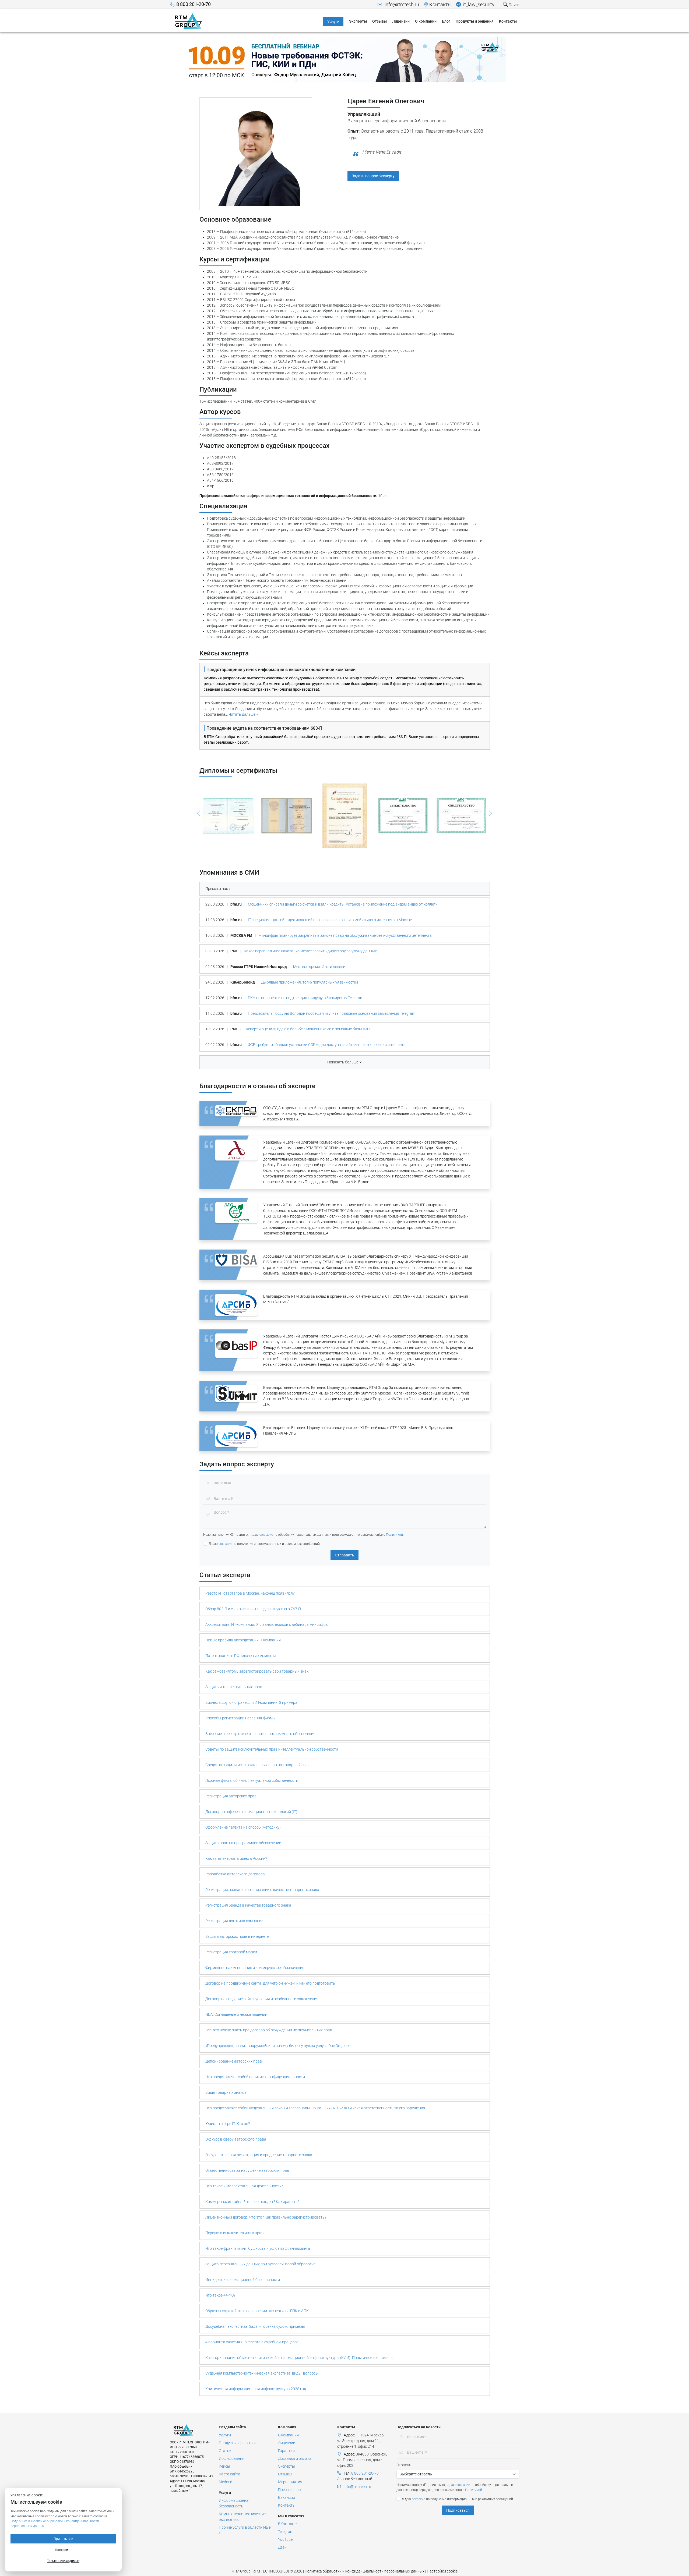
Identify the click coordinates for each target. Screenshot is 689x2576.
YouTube (285, 2539)
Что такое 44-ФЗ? (220, 2295)
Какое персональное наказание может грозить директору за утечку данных (310, 951)
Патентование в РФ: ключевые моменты (241, 1656)
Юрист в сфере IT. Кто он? (228, 2124)
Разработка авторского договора (235, 1874)
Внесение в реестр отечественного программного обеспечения (260, 1734)
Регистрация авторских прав (231, 1796)
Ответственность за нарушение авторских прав (247, 2170)
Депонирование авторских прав (234, 2061)
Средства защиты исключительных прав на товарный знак (257, 1765)
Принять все (63, 2539)
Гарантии (286, 2451)
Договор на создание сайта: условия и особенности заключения (262, 1999)
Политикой (394, 1535)
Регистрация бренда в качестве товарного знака (248, 1905)
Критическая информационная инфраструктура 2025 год (256, 2389)
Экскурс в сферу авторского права (236, 2139)
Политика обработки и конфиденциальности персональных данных (365, 2571)
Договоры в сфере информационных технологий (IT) (251, 1812)
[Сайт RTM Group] (189, 21)
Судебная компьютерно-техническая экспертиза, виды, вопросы (262, 2373)
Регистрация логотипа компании (234, 1921)
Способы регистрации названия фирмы (240, 1718)
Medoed (226, 2482)
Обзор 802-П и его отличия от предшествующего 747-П (253, 1609)
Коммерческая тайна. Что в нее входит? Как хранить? (252, 2202)
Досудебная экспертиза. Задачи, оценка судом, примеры (255, 2326)
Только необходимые (63, 2561)
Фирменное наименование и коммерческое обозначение (255, 1968)
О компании (288, 2435)
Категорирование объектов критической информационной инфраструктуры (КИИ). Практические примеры (299, 2358)
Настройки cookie (442, 2571)
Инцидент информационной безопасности (243, 2280)
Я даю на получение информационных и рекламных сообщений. (265, 1544)
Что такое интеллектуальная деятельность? (244, 2186)
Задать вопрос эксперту (373, 176)
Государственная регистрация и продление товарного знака (259, 2155)
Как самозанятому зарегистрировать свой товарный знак (257, 1671)
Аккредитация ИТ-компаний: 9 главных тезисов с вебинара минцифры (267, 1624)
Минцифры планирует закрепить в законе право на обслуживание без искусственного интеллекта (345, 935)
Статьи (225, 2451)
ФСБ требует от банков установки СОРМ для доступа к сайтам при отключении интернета (327, 1045)
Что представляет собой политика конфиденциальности (255, 2077)
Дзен (282, 2547)
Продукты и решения (237, 2443)
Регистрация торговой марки (231, 1952)
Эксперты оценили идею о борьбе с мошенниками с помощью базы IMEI (307, 1029)
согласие (266, 1535)
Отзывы (285, 2474)
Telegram (286, 2532)
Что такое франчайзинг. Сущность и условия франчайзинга (258, 2248)
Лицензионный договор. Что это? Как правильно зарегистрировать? (266, 2217)
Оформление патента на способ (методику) (243, 1827)
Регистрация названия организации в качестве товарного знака (262, 1890)
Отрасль (404, 2465)
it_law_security (478, 5)
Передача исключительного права (235, 2233)
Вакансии (287, 2497)
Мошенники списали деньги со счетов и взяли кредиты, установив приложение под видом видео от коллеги (343, 904)
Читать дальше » (243, 714)
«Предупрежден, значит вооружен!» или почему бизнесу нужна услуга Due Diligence (278, 2046)
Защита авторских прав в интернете (237, 1936)
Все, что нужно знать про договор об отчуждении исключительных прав (269, 2030)
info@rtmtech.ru (401, 5)
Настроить (63, 2550)
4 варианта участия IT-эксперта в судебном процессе (252, 2342)
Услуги (225, 2435)
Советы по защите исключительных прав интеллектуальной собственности (272, 1749)
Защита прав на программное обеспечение (243, 1843)
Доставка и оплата (295, 2458)
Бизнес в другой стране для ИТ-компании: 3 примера (251, 1702)
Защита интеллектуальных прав (234, 1687)
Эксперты (287, 2466)
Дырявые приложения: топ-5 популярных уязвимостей (310, 982)
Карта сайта (230, 2474)
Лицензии (287, 2443)
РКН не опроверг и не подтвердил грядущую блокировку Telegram (306, 998)
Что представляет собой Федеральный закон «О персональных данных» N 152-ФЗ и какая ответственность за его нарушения (315, 2108)
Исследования (232, 2458)
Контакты (440, 5)
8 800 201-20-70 (194, 4)
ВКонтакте (287, 2524)
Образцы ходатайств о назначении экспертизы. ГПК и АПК (257, 2311)
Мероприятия (290, 2482)
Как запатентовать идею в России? (236, 1858)
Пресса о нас (289, 2490)
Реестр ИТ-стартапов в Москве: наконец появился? (250, 1593)
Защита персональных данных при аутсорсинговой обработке (260, 2264)
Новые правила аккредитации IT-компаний (243, 1640)
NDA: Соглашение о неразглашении (236, 2014)
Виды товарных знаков (226, 2092)
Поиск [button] (514, 5)
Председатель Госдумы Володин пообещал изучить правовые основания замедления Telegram (332, 1013)
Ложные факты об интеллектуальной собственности (252, 1780)
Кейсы (224, 2466)
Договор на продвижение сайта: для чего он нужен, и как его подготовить (270, 1983)
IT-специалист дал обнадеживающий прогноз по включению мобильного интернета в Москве (330, 920)
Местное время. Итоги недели (319, 967)
